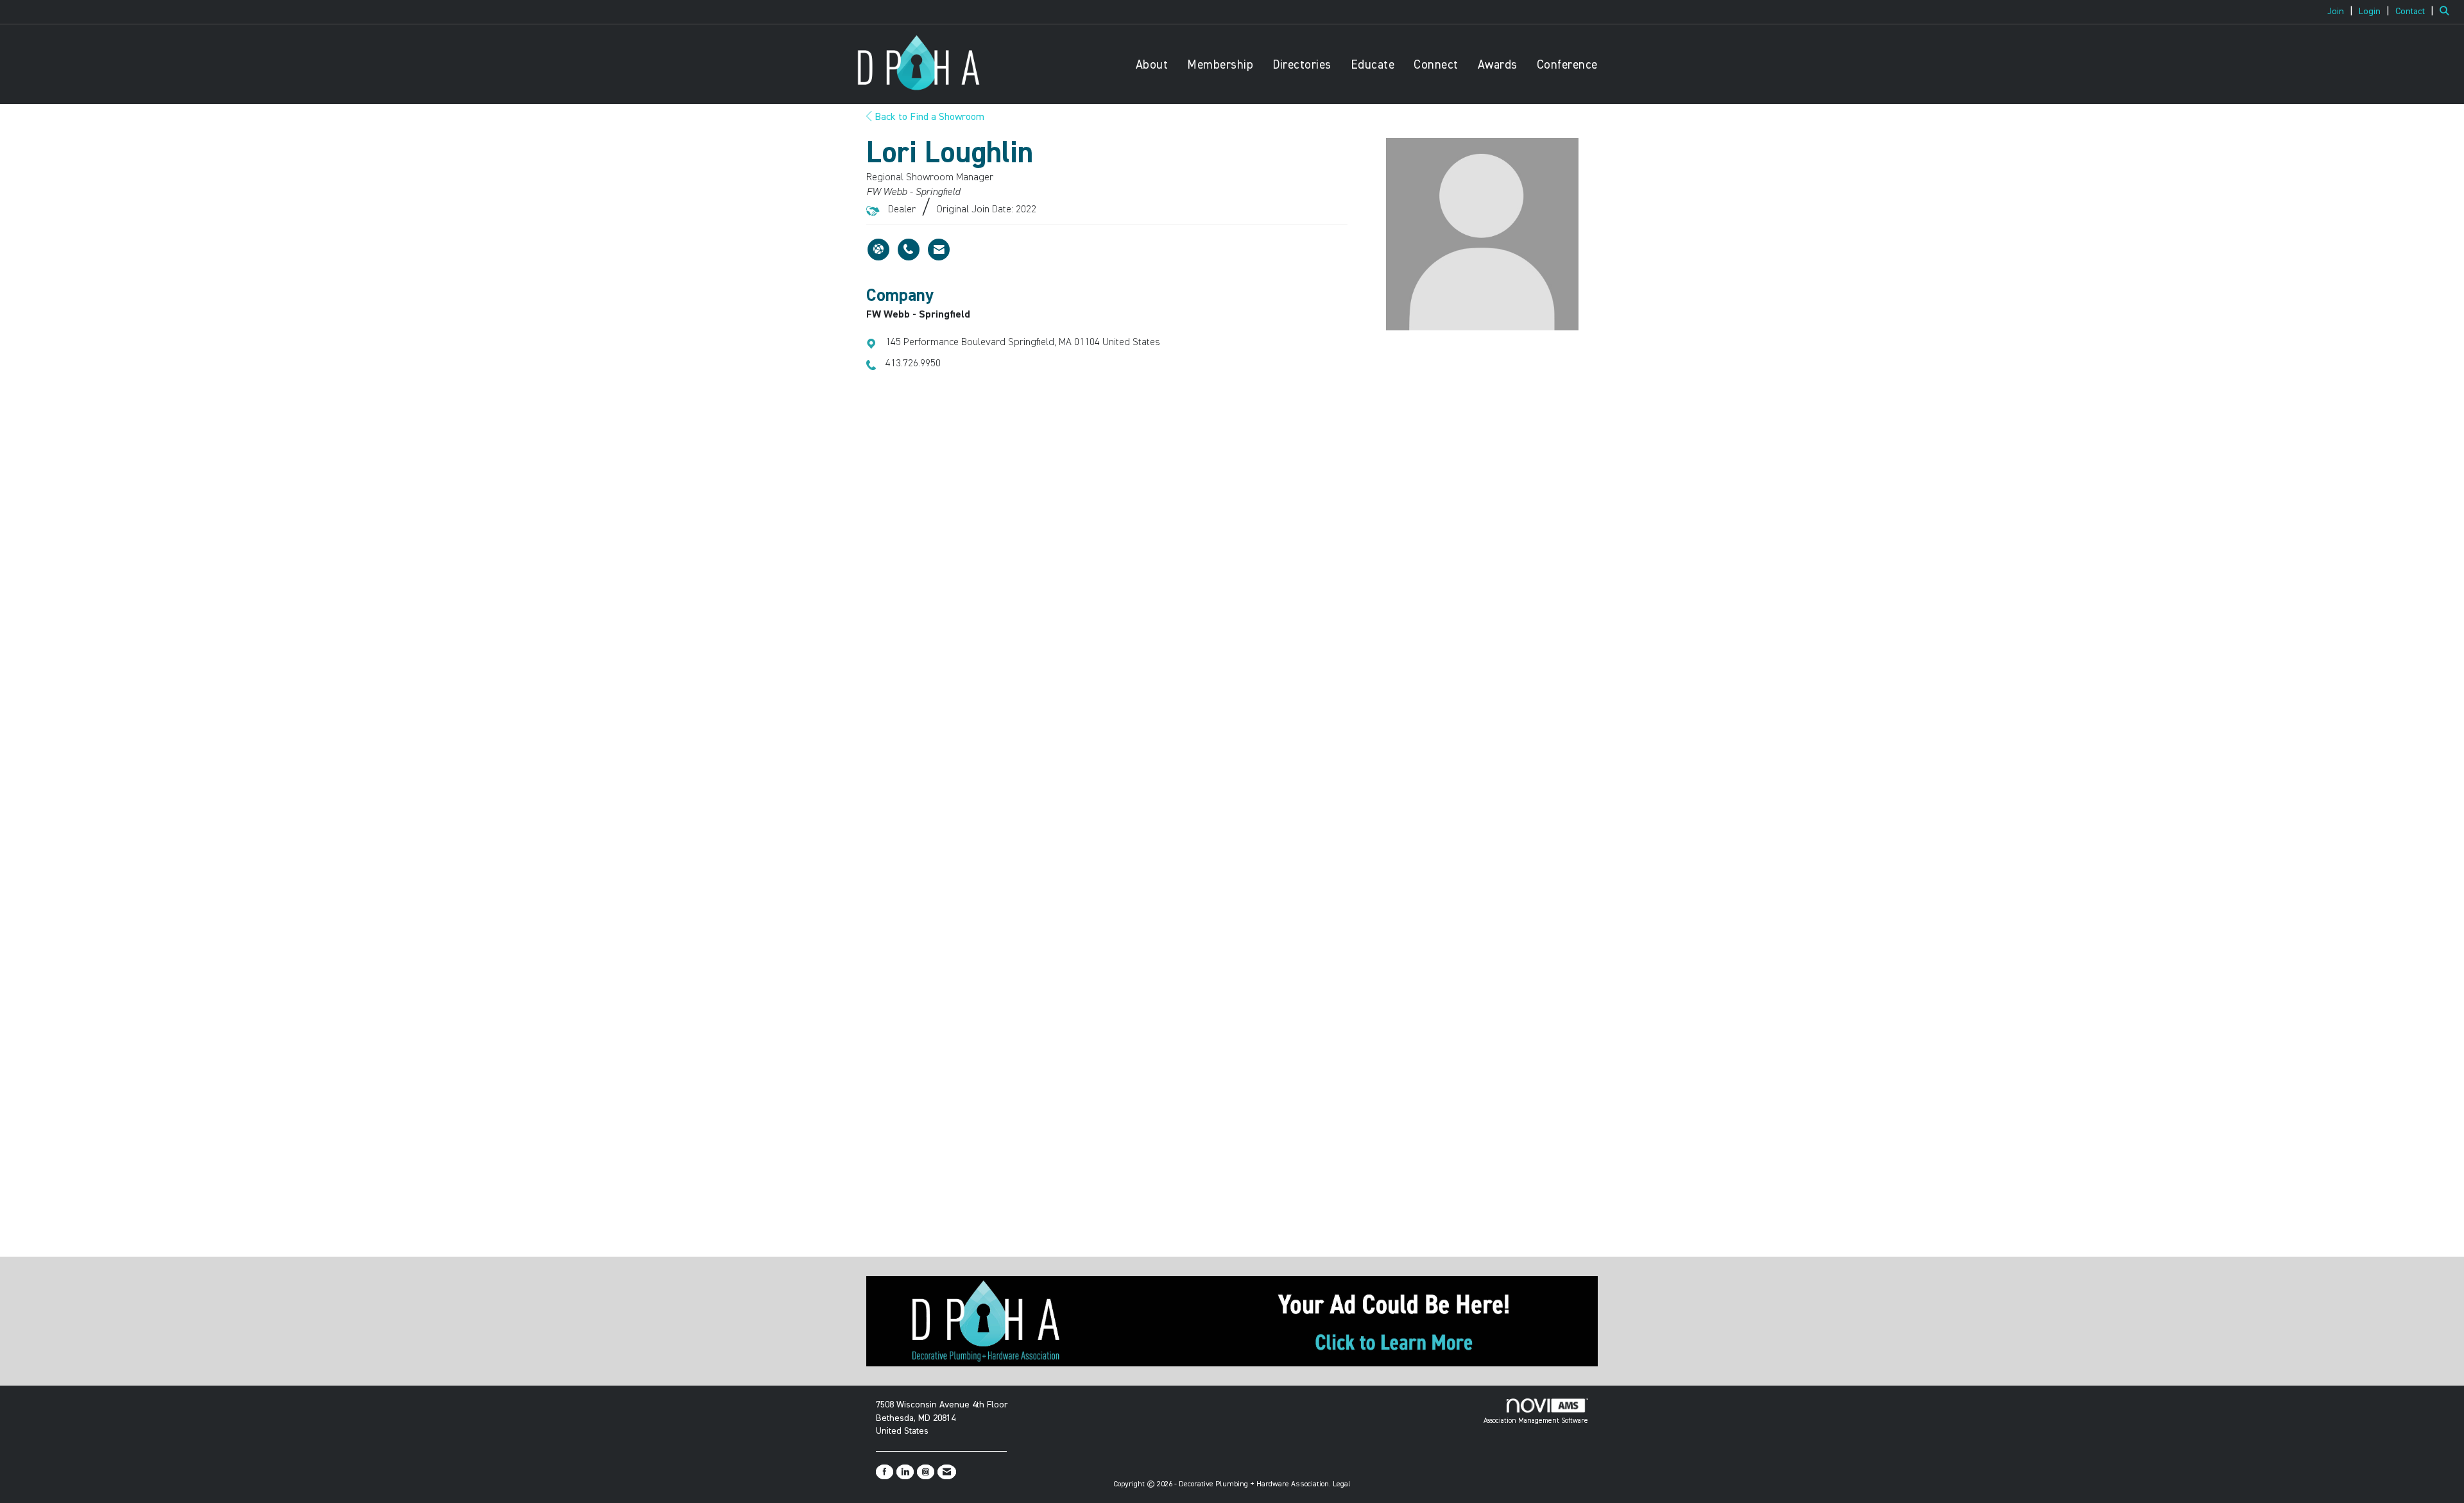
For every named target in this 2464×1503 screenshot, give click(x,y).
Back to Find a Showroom (928, 117)
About (1152, 65)
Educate (1373, 65)
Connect (1436, 65)
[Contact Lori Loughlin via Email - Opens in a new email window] (939, 250)
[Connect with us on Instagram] (926, 1472)
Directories (1302, 65)
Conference (1567, 65)
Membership (1220, 65)
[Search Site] (2447, 12)
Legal (1342, 1484)
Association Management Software (1536, 1421)
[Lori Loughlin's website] (878, 250)
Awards (1498, 65)
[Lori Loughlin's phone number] (909, 250)
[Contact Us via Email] (947, 1472)
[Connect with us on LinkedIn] (905, 1472)
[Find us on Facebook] (885, 1472)
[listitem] (2342, 12)
